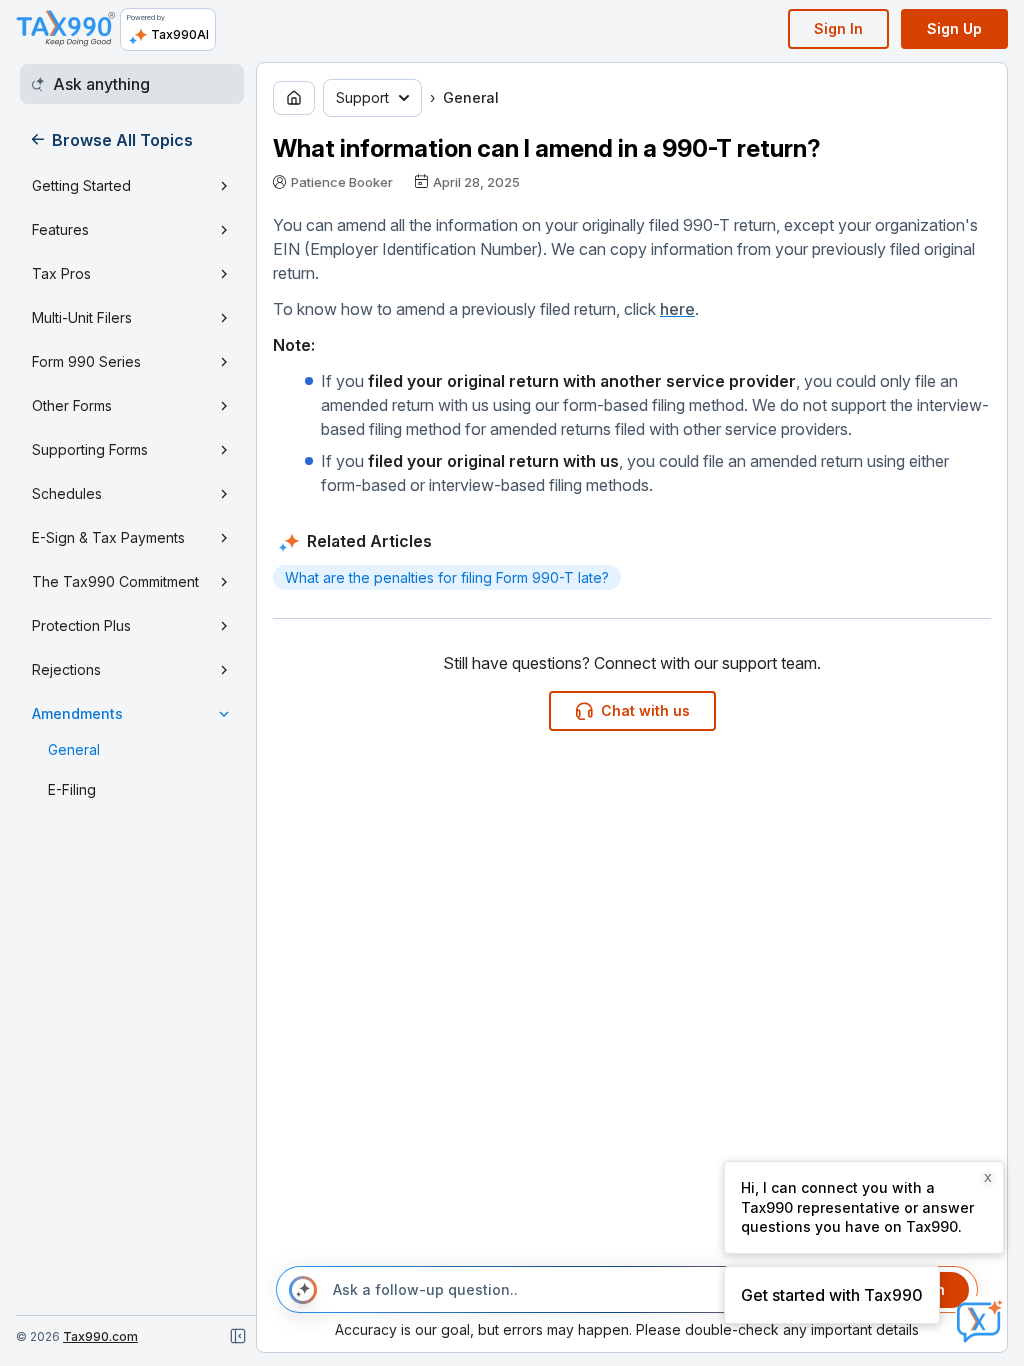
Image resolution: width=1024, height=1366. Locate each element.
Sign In (838, 28)
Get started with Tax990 (832, 1295)
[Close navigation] (238, 1336)
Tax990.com (100, 1336)
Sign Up (954, 28)
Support (362, 97)
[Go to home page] (294, 98)
